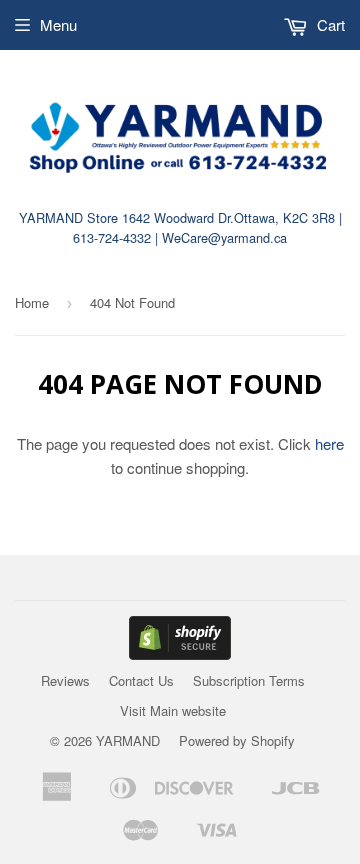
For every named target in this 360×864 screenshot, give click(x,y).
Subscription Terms (249, 680)
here (329, 443)
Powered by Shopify (237, 740)
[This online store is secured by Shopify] (180, 653)
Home (32, 302)
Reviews (65, 680)
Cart (329, 24)
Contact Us (141, 680)
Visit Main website (173, 710)
